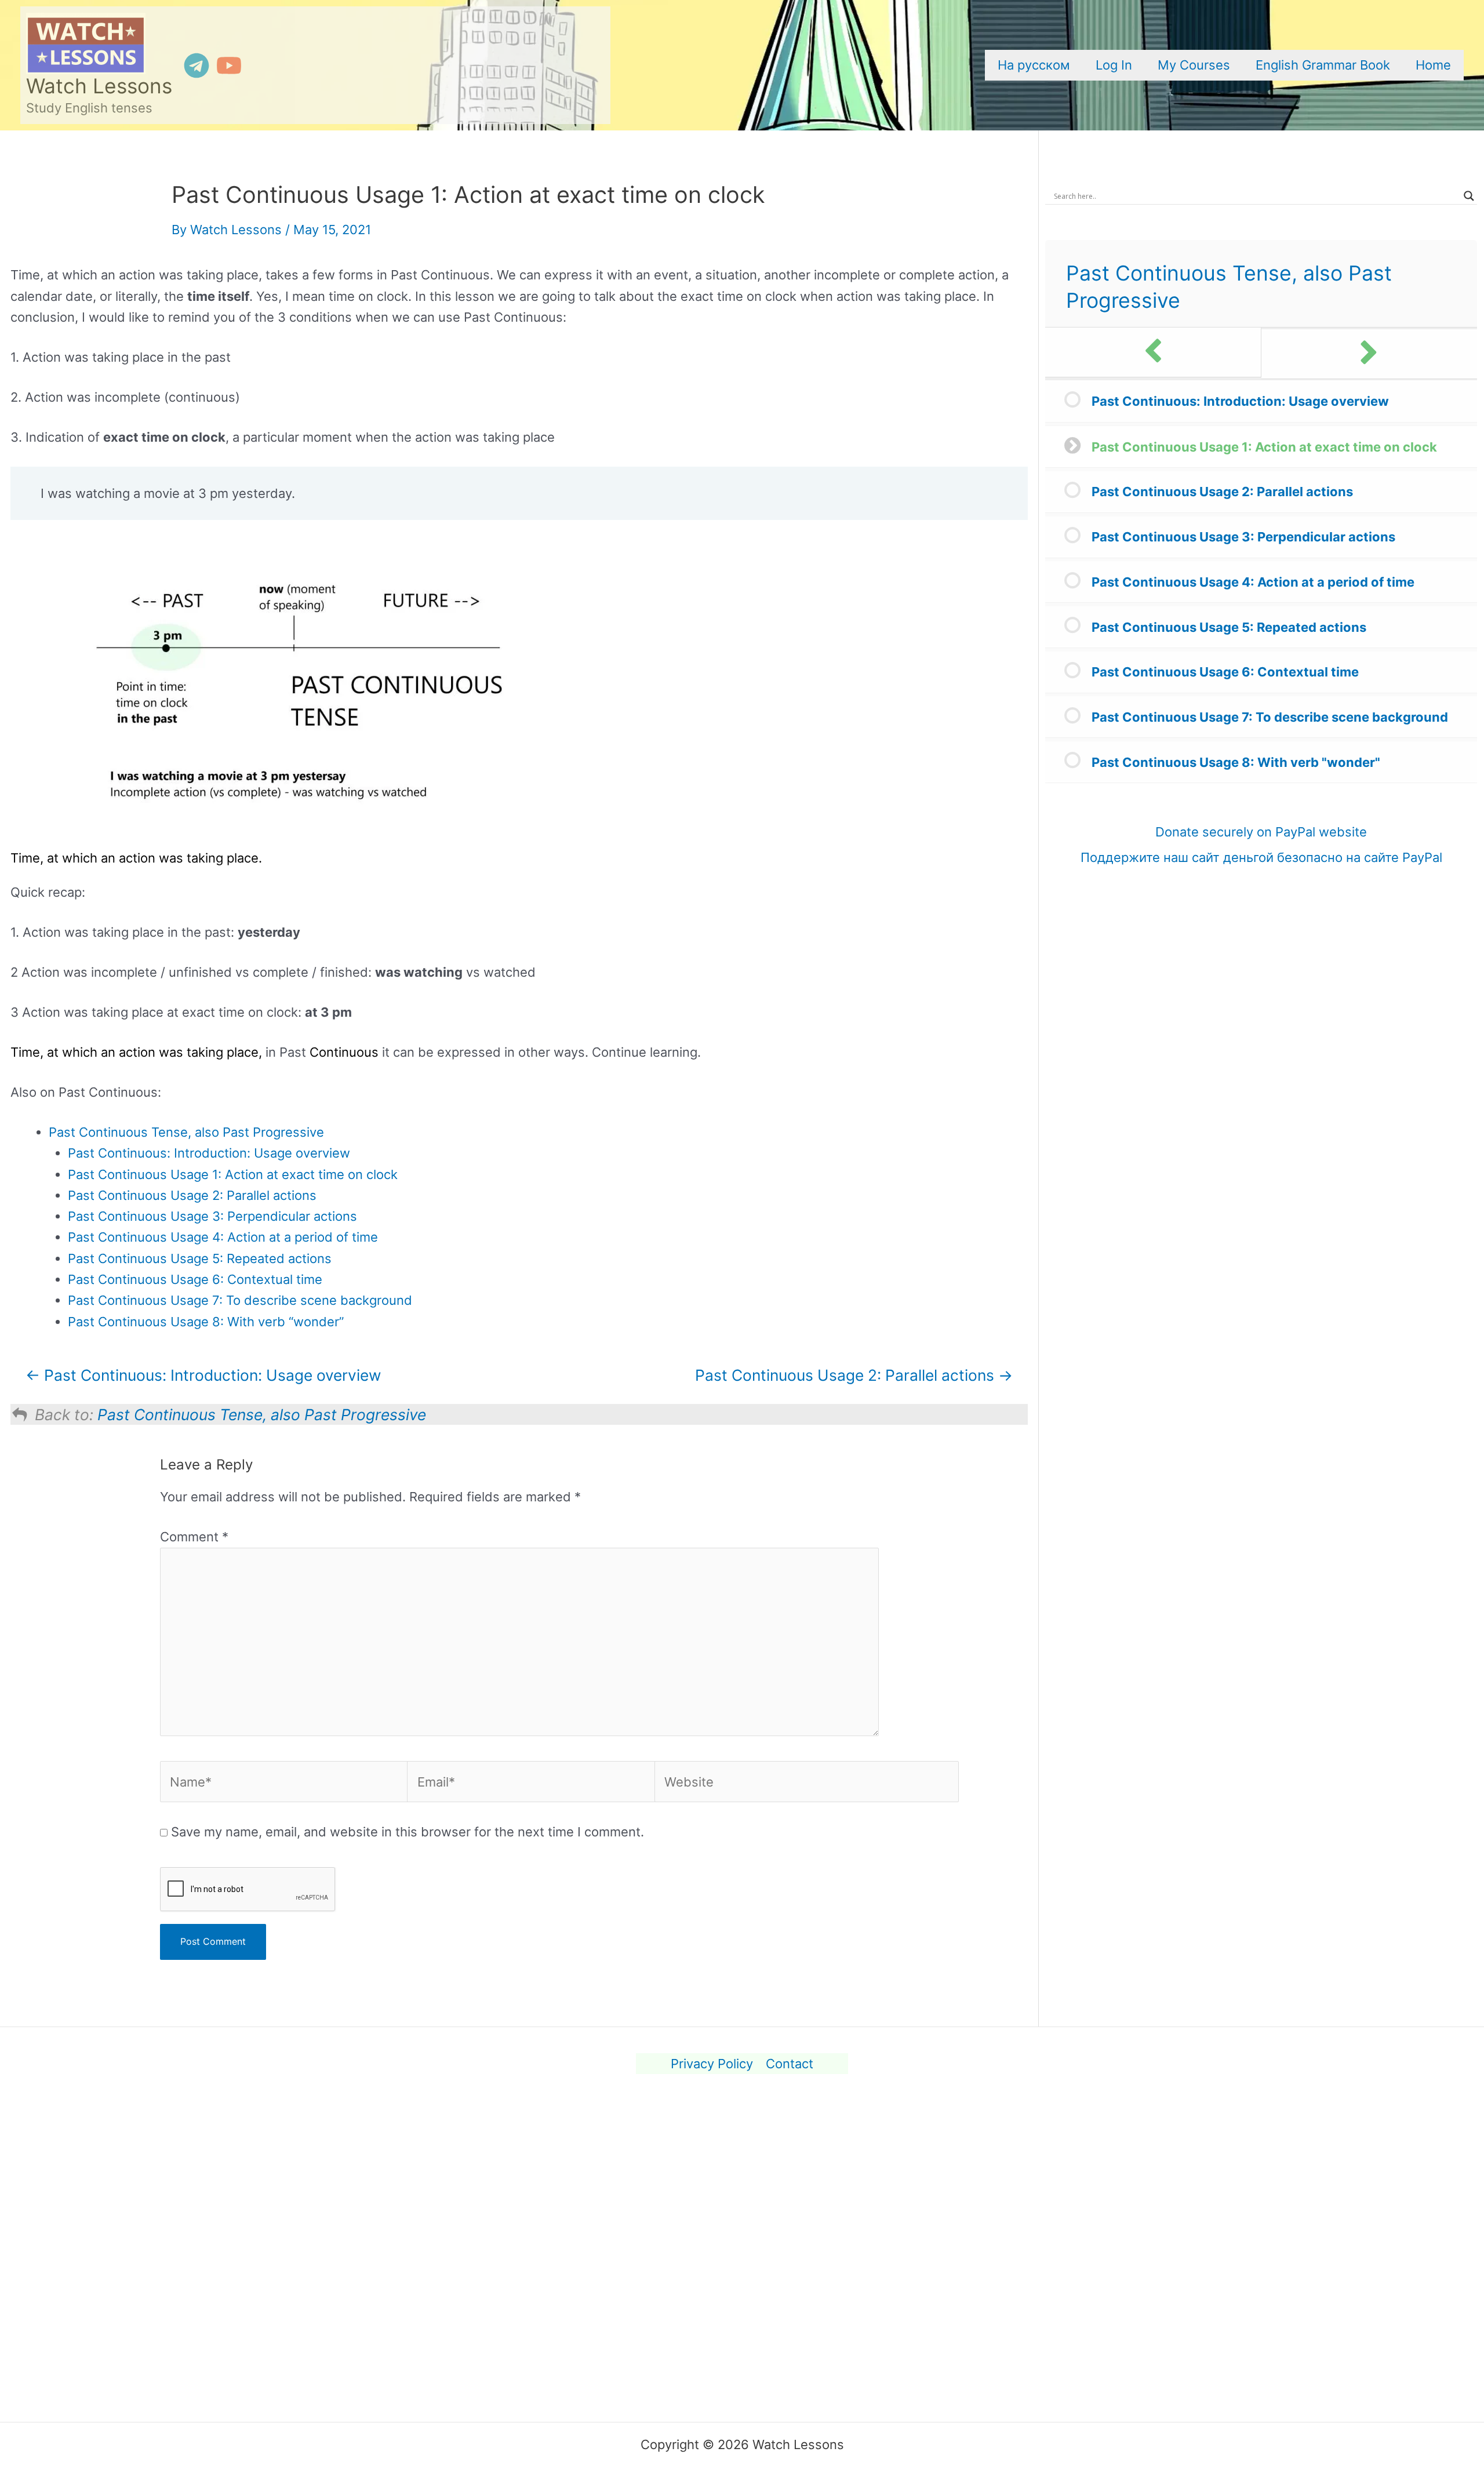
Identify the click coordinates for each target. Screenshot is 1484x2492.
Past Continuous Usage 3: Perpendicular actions (212, 1216)
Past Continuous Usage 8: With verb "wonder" (1236, 762)
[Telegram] (197, 66)
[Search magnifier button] (1469, 196)
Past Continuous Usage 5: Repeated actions (200, 1258)
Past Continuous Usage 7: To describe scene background (240, 1300)
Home (1433, 65)
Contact (790, 2064)
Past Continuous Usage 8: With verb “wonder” (206, 1322)
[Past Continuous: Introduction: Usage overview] (1153, 352)
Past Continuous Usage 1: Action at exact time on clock (233, 1174)
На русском (1034, 65)
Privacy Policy (712, 2064)
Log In (1114, 65)
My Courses (1194, 65)
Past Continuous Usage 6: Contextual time (195, 1279)
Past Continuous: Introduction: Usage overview (209, 1153)
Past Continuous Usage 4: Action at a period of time (223, 1237)
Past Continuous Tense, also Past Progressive (186, 1132)
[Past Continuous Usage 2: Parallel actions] (1370, 354)
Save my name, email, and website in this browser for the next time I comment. (408, 1832)
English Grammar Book (1323, 65)
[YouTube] (229, 66)
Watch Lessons (99, 86)
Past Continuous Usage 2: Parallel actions (192, 1195)
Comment (194, 1537)
